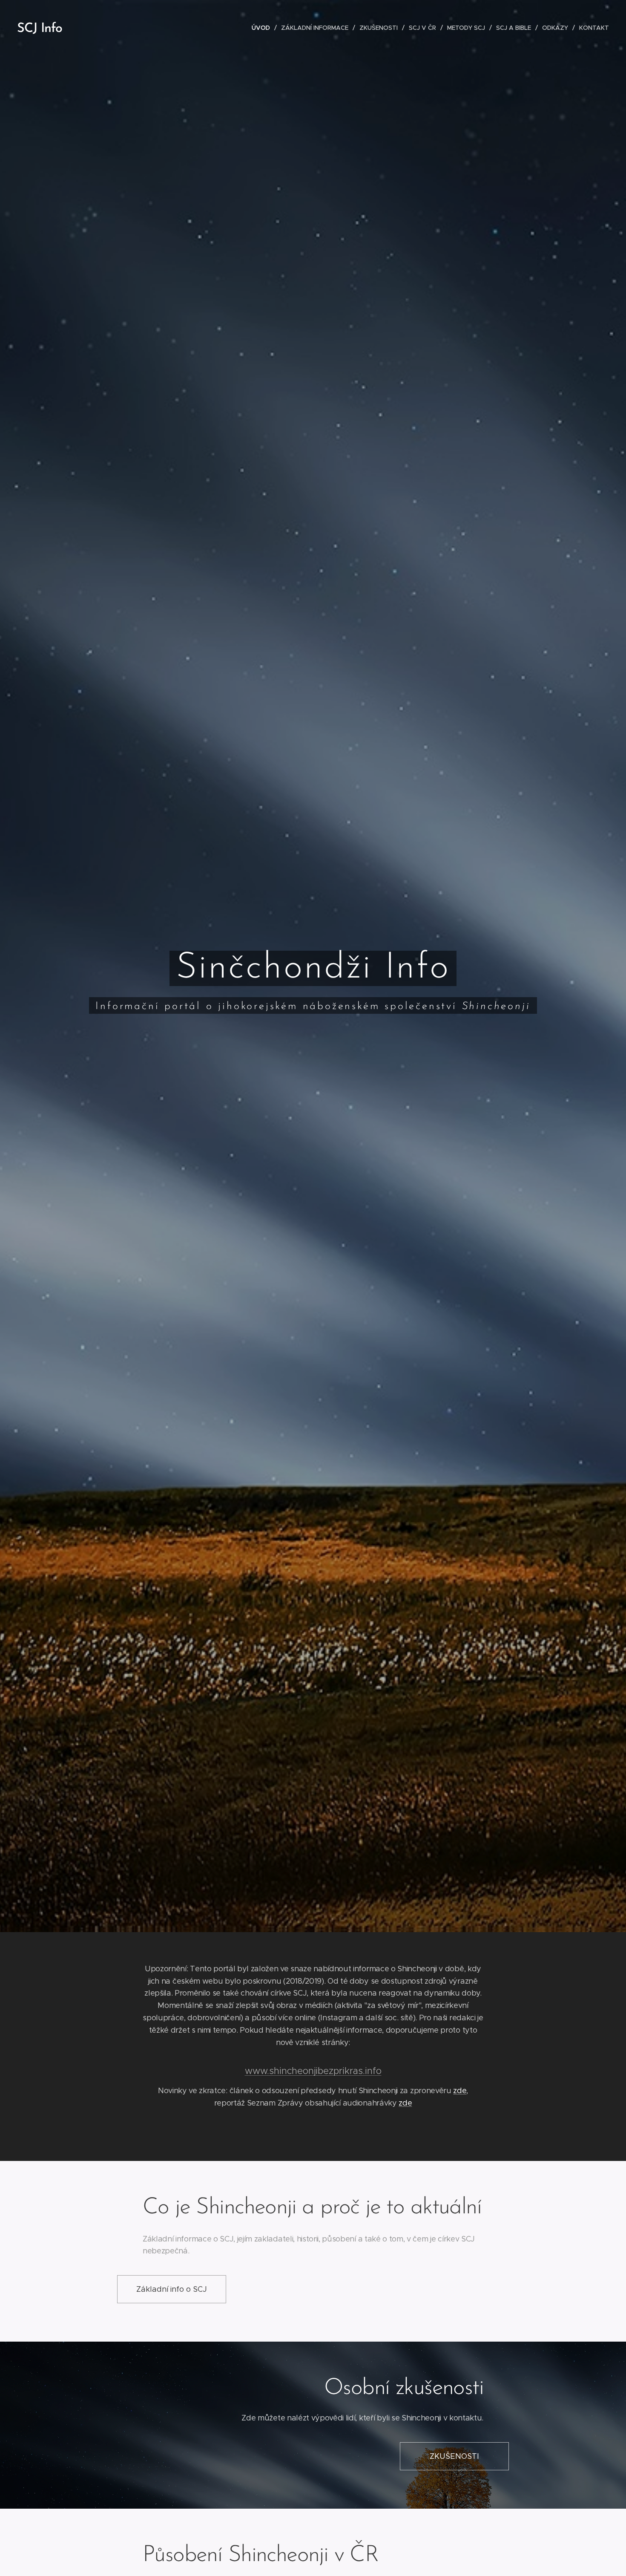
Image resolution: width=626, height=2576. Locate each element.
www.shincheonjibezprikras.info (313, 2071)
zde (460, 2091)
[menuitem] (263, 28)
